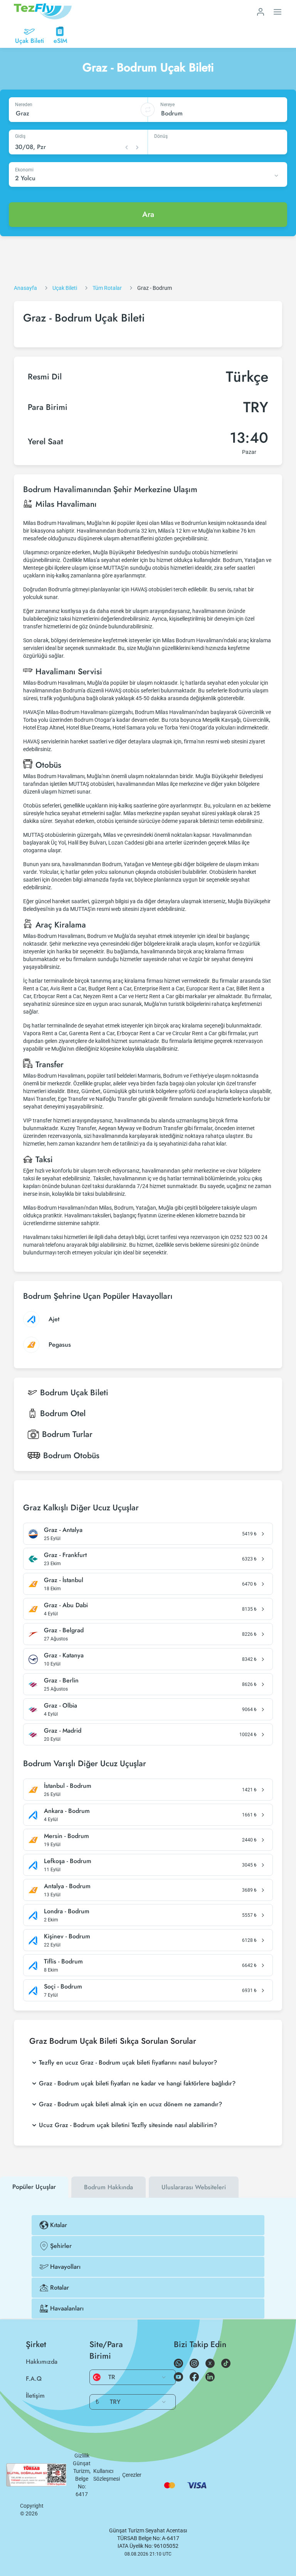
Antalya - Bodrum (67, 1886)
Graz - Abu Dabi (66, 1605)
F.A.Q (34, 2379)
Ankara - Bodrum (67, 1811)
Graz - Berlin (61, 1681)
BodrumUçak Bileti (74, 1393)
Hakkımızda (42, 2362)
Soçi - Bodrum (63, 1987)
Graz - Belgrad (64, 1630)
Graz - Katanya (64, 1655)
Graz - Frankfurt (65, 1555)
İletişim (35, 2396)
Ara (148, 214)
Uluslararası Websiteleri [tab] (194, 2187)
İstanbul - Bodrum (68, 1786)
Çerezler (132, 2475)
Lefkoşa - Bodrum (68, 1861)
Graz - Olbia (61, 1706)
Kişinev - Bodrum (67, 1936)
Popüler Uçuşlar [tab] (34, 2187)
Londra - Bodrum (67, 1911)
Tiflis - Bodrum (63, 1962)
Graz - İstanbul (64, 1580)
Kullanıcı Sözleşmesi (107, 2475)
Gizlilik (82, 2456)
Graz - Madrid (63, 1731)
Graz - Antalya (63, 1530)
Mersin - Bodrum (66, 1836)
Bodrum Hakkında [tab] (108, 2187)
